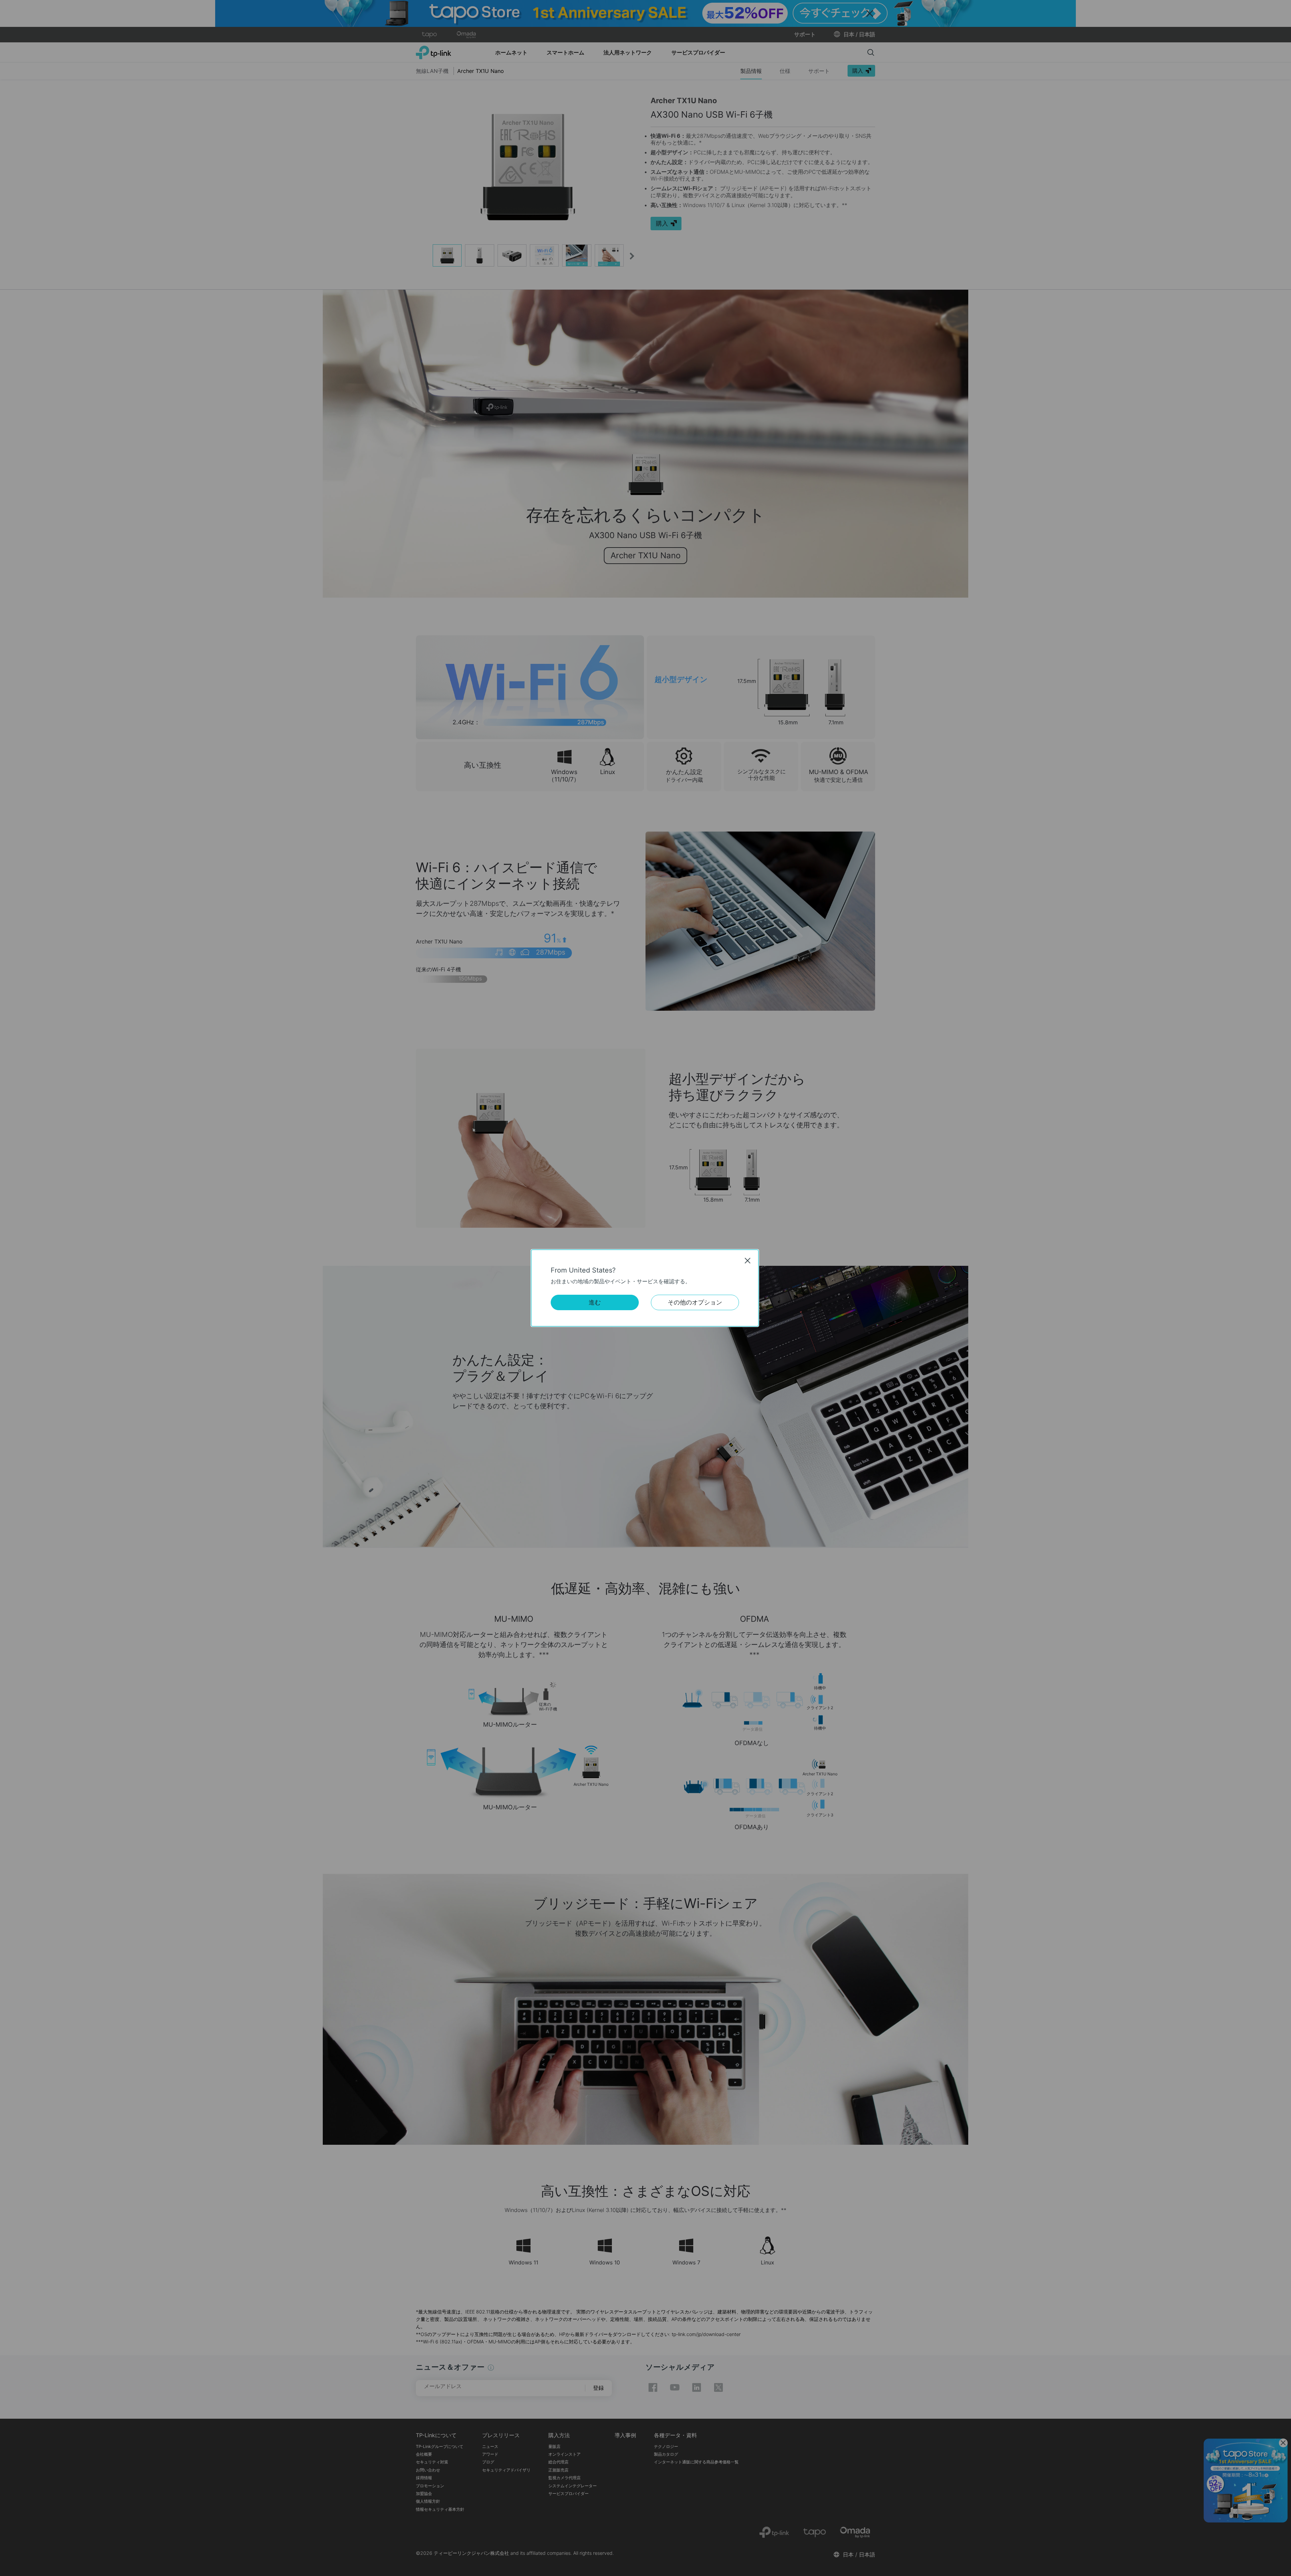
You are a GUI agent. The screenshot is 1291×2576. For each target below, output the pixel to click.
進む (595, 1302)
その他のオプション (695, 1302)
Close (748, 1260)
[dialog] (645, 1288)
